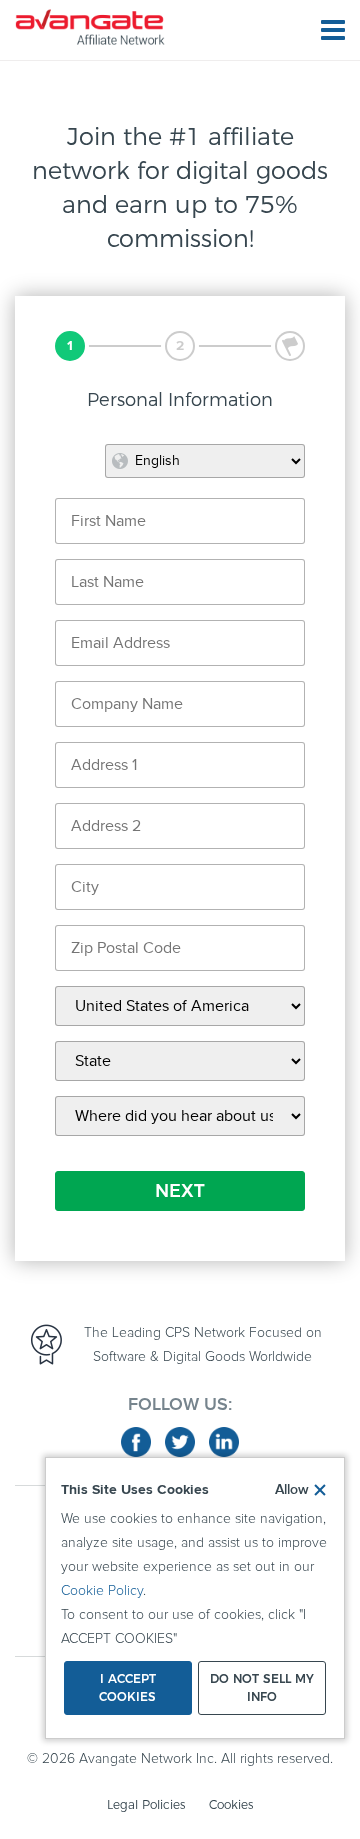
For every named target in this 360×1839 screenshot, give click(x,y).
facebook (136, 1442)
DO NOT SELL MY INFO (262, 1687)
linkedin (224, 1442)
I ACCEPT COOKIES (127, 1687)
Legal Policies (146, 1804)
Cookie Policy (102, 1591)
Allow (292, 1490)
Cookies (231, 1804)
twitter (180, 1442)
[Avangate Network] (90, 27)
